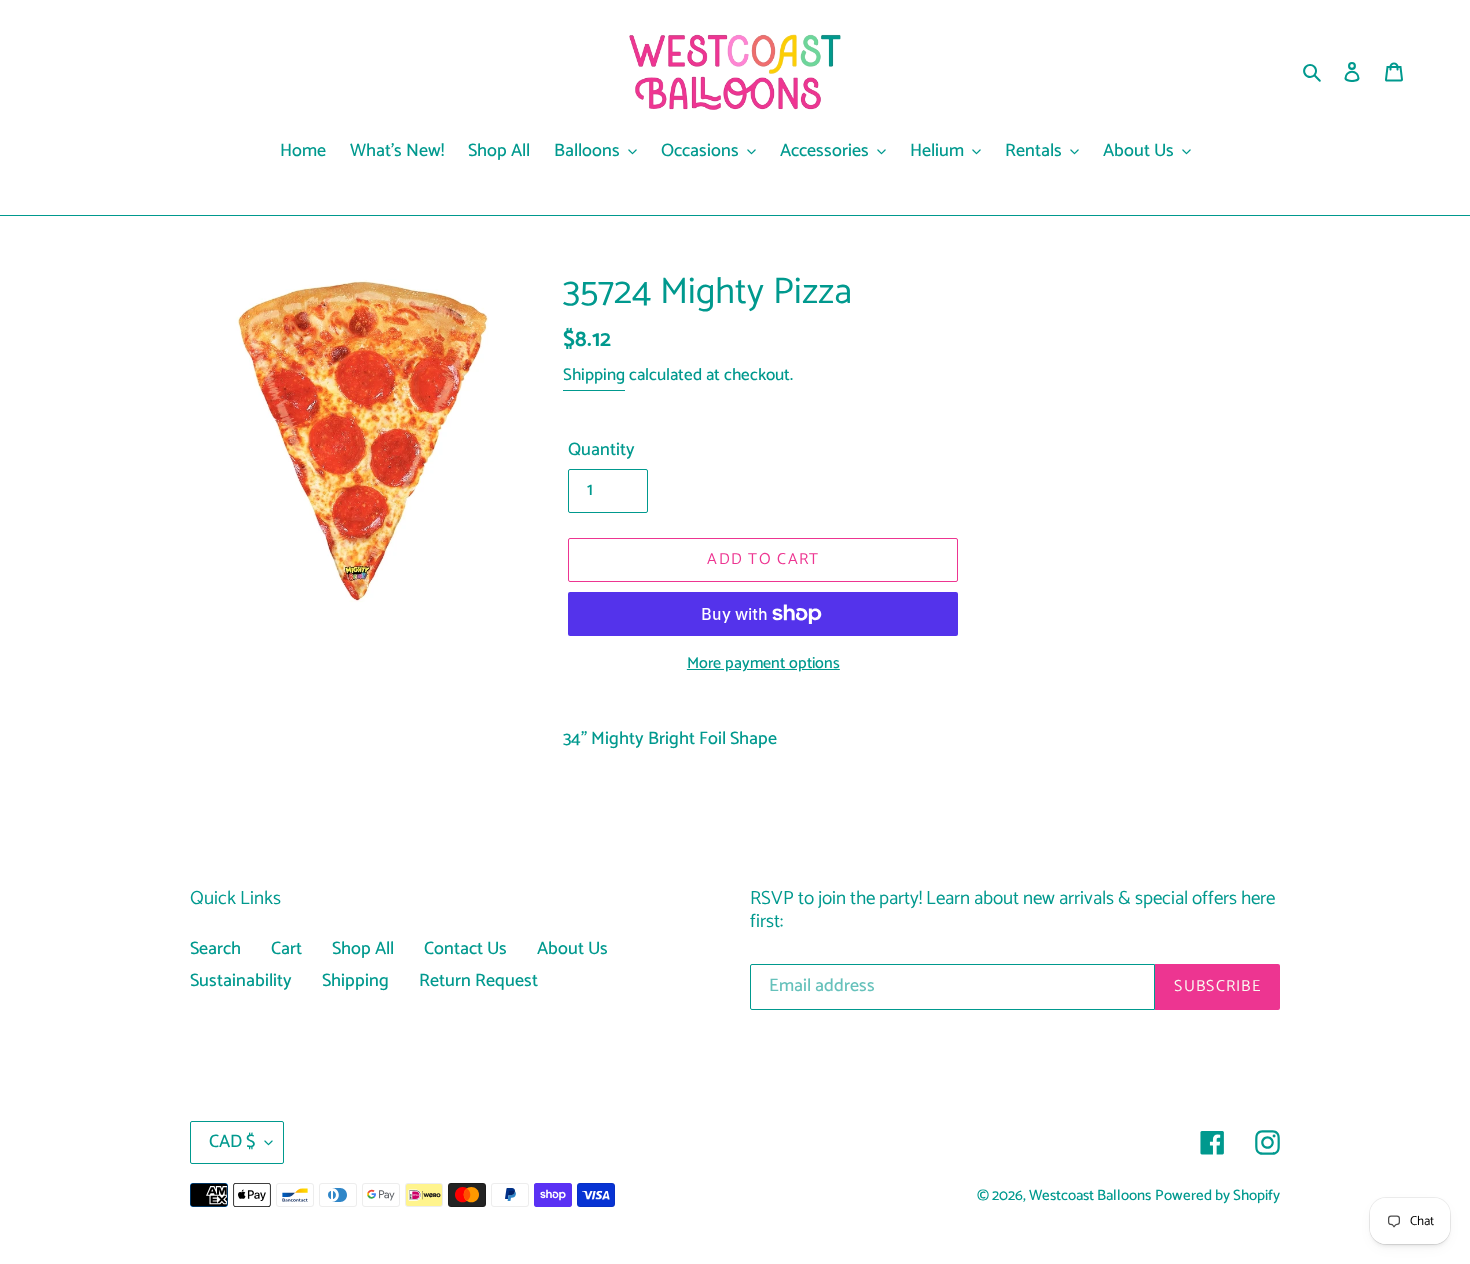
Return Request (478, 981)
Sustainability (241, 981)
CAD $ (232, 1142)
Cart (286, 949)
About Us (572, 949)
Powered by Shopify (1217, 1196)
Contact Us (465, 949)
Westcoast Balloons (1090, 1196)
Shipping (594, 375)
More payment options (763, 664)
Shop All (363, 949)
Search (215, 949)
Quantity (601, 450)
